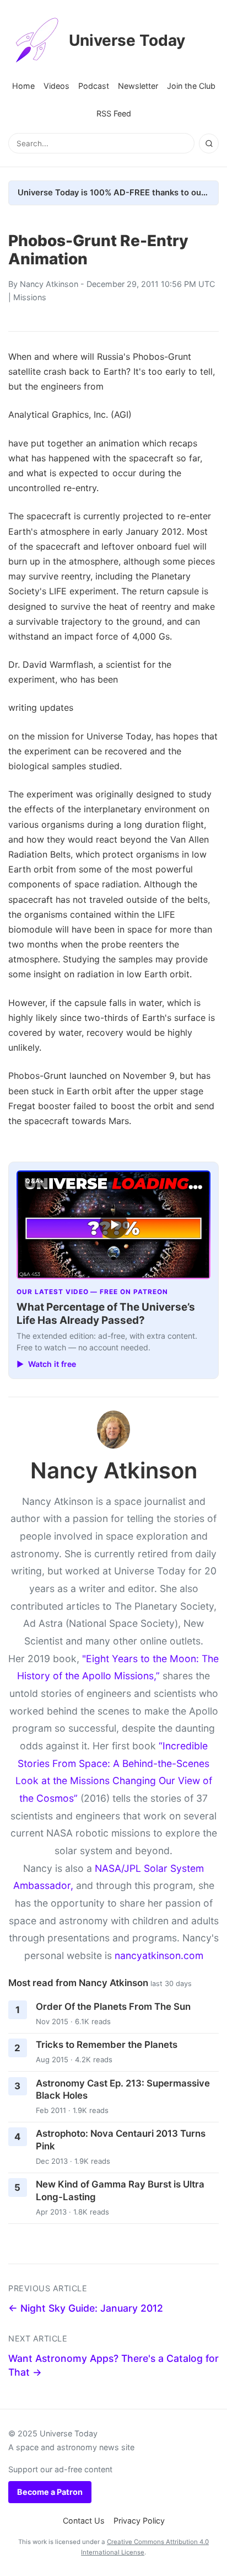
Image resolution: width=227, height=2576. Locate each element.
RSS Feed (114, 113)
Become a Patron (50, 2492)
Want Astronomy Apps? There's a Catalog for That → (113, 2365)
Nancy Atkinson (49, 284)
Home (23, 86)
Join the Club (191, 86)
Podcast (94, 86)
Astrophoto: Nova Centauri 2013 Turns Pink (121, 2140)
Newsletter (138, 86)
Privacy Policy (139, 2521)
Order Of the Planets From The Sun (113, 2006)
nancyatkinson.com (159, 1955)
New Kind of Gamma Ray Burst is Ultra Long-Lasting (120, 2191)
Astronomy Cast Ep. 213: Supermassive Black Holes (123, 2090)
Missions (30, 297)
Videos (56, 86)
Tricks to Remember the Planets (107, 2045)
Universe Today (127, 40)
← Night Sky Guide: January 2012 (86, 2308)
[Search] (209, 143)
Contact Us (84, 2521)
